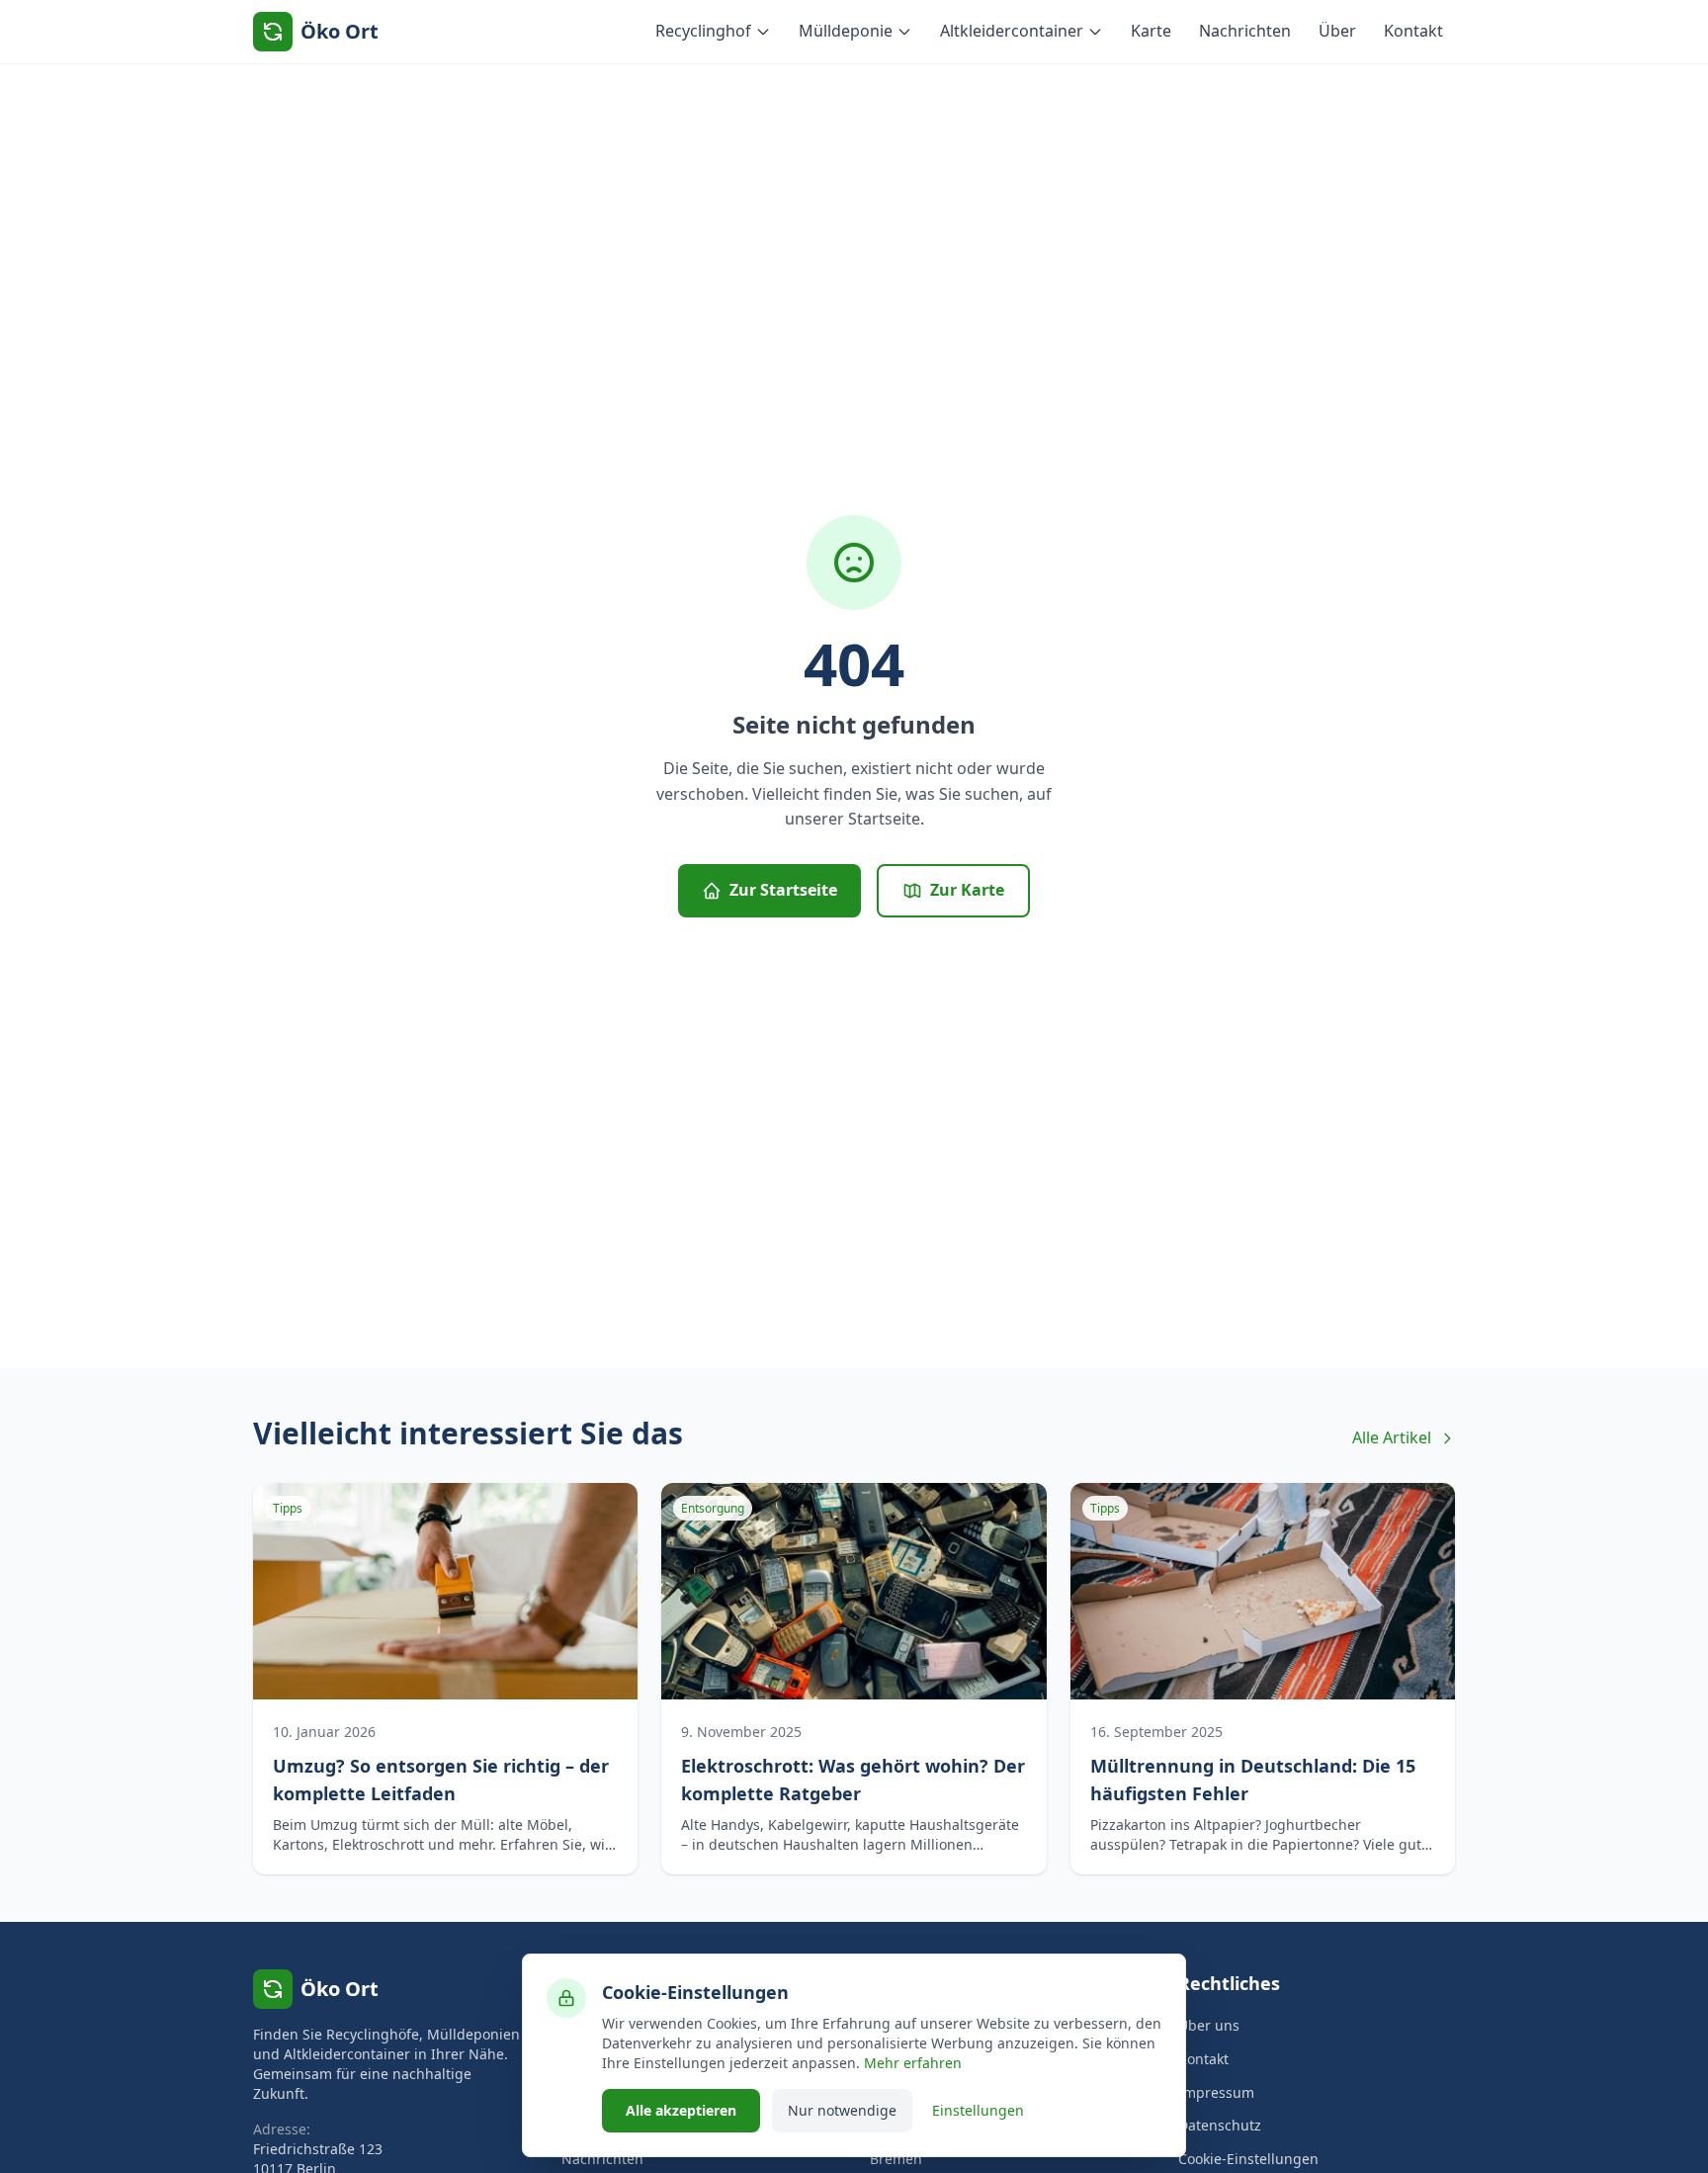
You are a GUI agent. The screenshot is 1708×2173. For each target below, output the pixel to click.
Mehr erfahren (913, 2063)
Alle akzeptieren (681, 2110)
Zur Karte (967, 890)
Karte (1151, 31)
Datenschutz (1220, 2125)
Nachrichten (1245, 31)
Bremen (896, 2159)
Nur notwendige (842, 2110)
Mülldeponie (846, 31)
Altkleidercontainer (1012, 31)
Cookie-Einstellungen (1248, 2159)
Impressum (1216, 2092)
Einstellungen (978, 2110)
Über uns (1209, 2025)
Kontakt (1413, 31)
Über (1337, 31)
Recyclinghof (703, 31)
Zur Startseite (783, 890)
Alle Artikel (1392, 1437)
